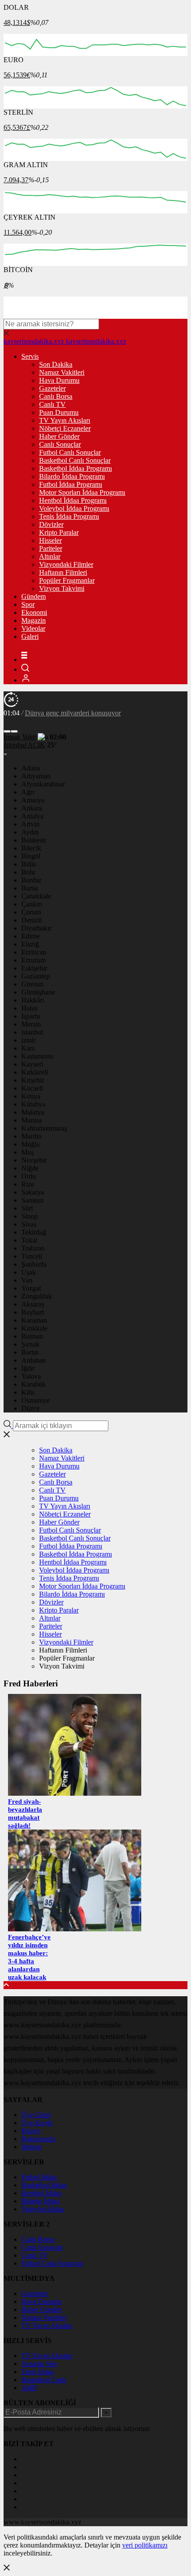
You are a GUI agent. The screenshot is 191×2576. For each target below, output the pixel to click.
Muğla (30, 1144)
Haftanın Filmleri (63, 572)
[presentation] (7, 731)
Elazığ (30, 944)
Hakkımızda (38, 2139)
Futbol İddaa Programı (71, 484)
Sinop (30, 1216)
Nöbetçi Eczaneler (65, 428)
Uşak (29, 1272)
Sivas (29, 1224)
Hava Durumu (59, 380)
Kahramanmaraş (44, 1128)
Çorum (31, 912)
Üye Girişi (36, 2115)
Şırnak (30, 1344)
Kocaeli (32, 1088)
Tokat (29, 1240)
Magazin (34, 620)
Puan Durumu (59, 412)
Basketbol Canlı (44, 2380)
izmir (28, 1040)
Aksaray (33, 1304)
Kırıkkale (34, 1328)
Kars (28, 1048)
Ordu (29, 1176)
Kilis (28, 1392)
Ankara (32, 808)
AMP (29, 2388)
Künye (31, 2131)
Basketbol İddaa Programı (76, 468)
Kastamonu (37, 1056)
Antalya (32, 816)
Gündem (34, 596)
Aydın (30, 832)
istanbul (32, 1032)
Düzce (30, 1408)
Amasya (33, 800)
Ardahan (34, 1360)
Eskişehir (34, 968)
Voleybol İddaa (43, 2209)
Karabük (34, 1384)
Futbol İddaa (39, 2177)
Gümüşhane (38, 992)
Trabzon (33, 1248)
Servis (30, 356)
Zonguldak (37, 1296)
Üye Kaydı (37, 2123)
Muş (28, 1152)
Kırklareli (35, 1072)
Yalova (31, 1376)
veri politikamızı (145, 2545)
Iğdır (28, 1368)
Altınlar (50, 556)
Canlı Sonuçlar (60, 444)
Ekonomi (34, 612)
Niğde (30, 1168)
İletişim (32, 2147)
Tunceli (32, 1256)
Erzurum (34, 960)
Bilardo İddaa (40, 2201)
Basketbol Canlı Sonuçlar (75, 460)
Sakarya (33, 1192)
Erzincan (34, 952)
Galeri (30, 636)
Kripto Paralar (59, 532)
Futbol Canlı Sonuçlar (70, 452)
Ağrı (28, 792)
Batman (32, 1336)
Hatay (30, 1008)
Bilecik (31, 848)
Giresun (32, 984)
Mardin (32, 1136)
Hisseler (50, 540)
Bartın (30, 1352)
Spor (28, 604)
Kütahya (33, 1104)
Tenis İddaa (38, 2372)
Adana (31, 768)
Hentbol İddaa (41, 2193)
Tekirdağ (34, 1232)
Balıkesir (34, 840)
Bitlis (29, 864)
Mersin (31, 1024)
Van (27, 1280)
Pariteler (51, 548)
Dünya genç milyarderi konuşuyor (73, 713)
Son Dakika (56, 364)
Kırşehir (33, 1080)
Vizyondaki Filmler (66, 564)
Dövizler (51, 524)
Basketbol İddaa (44, 2185)
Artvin (30, 824)
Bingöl (31, 856)
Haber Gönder (59, 436)
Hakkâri (33, 1000)
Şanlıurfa (34, 1264)
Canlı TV (52, 404)
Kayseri (32, 1064)
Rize (28, 1184)
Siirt (27, 1208)
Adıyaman (36, 776)
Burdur (31, 880)
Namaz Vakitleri (62, 372)
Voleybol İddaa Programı (74, 508)
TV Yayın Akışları (65, 420)
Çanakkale (36, 896)
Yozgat (31, 1288)
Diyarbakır (36, 928)
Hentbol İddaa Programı (73, 500)
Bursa (30, 888)
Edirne (31, 936)
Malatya (33, 1112)
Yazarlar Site (39, 2364)
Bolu (28, 872)
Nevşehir (34, 1160)
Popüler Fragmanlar (67, 580)
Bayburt (33, 1312)
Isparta (31, 1016)
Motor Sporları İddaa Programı (82, 492)
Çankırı (32, 904)
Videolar (33, 628)
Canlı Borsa (56, 396)
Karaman (34, 1320)
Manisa (32, 1120)
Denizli (32, 920)
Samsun (32, 1200)
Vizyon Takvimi (62, 588)
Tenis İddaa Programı (69, 516)
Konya (31, 1096)
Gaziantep (36, 976)
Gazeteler (52, 388)
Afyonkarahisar (43, 784)
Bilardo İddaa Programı (72, 476)
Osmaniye (36, 1400)
